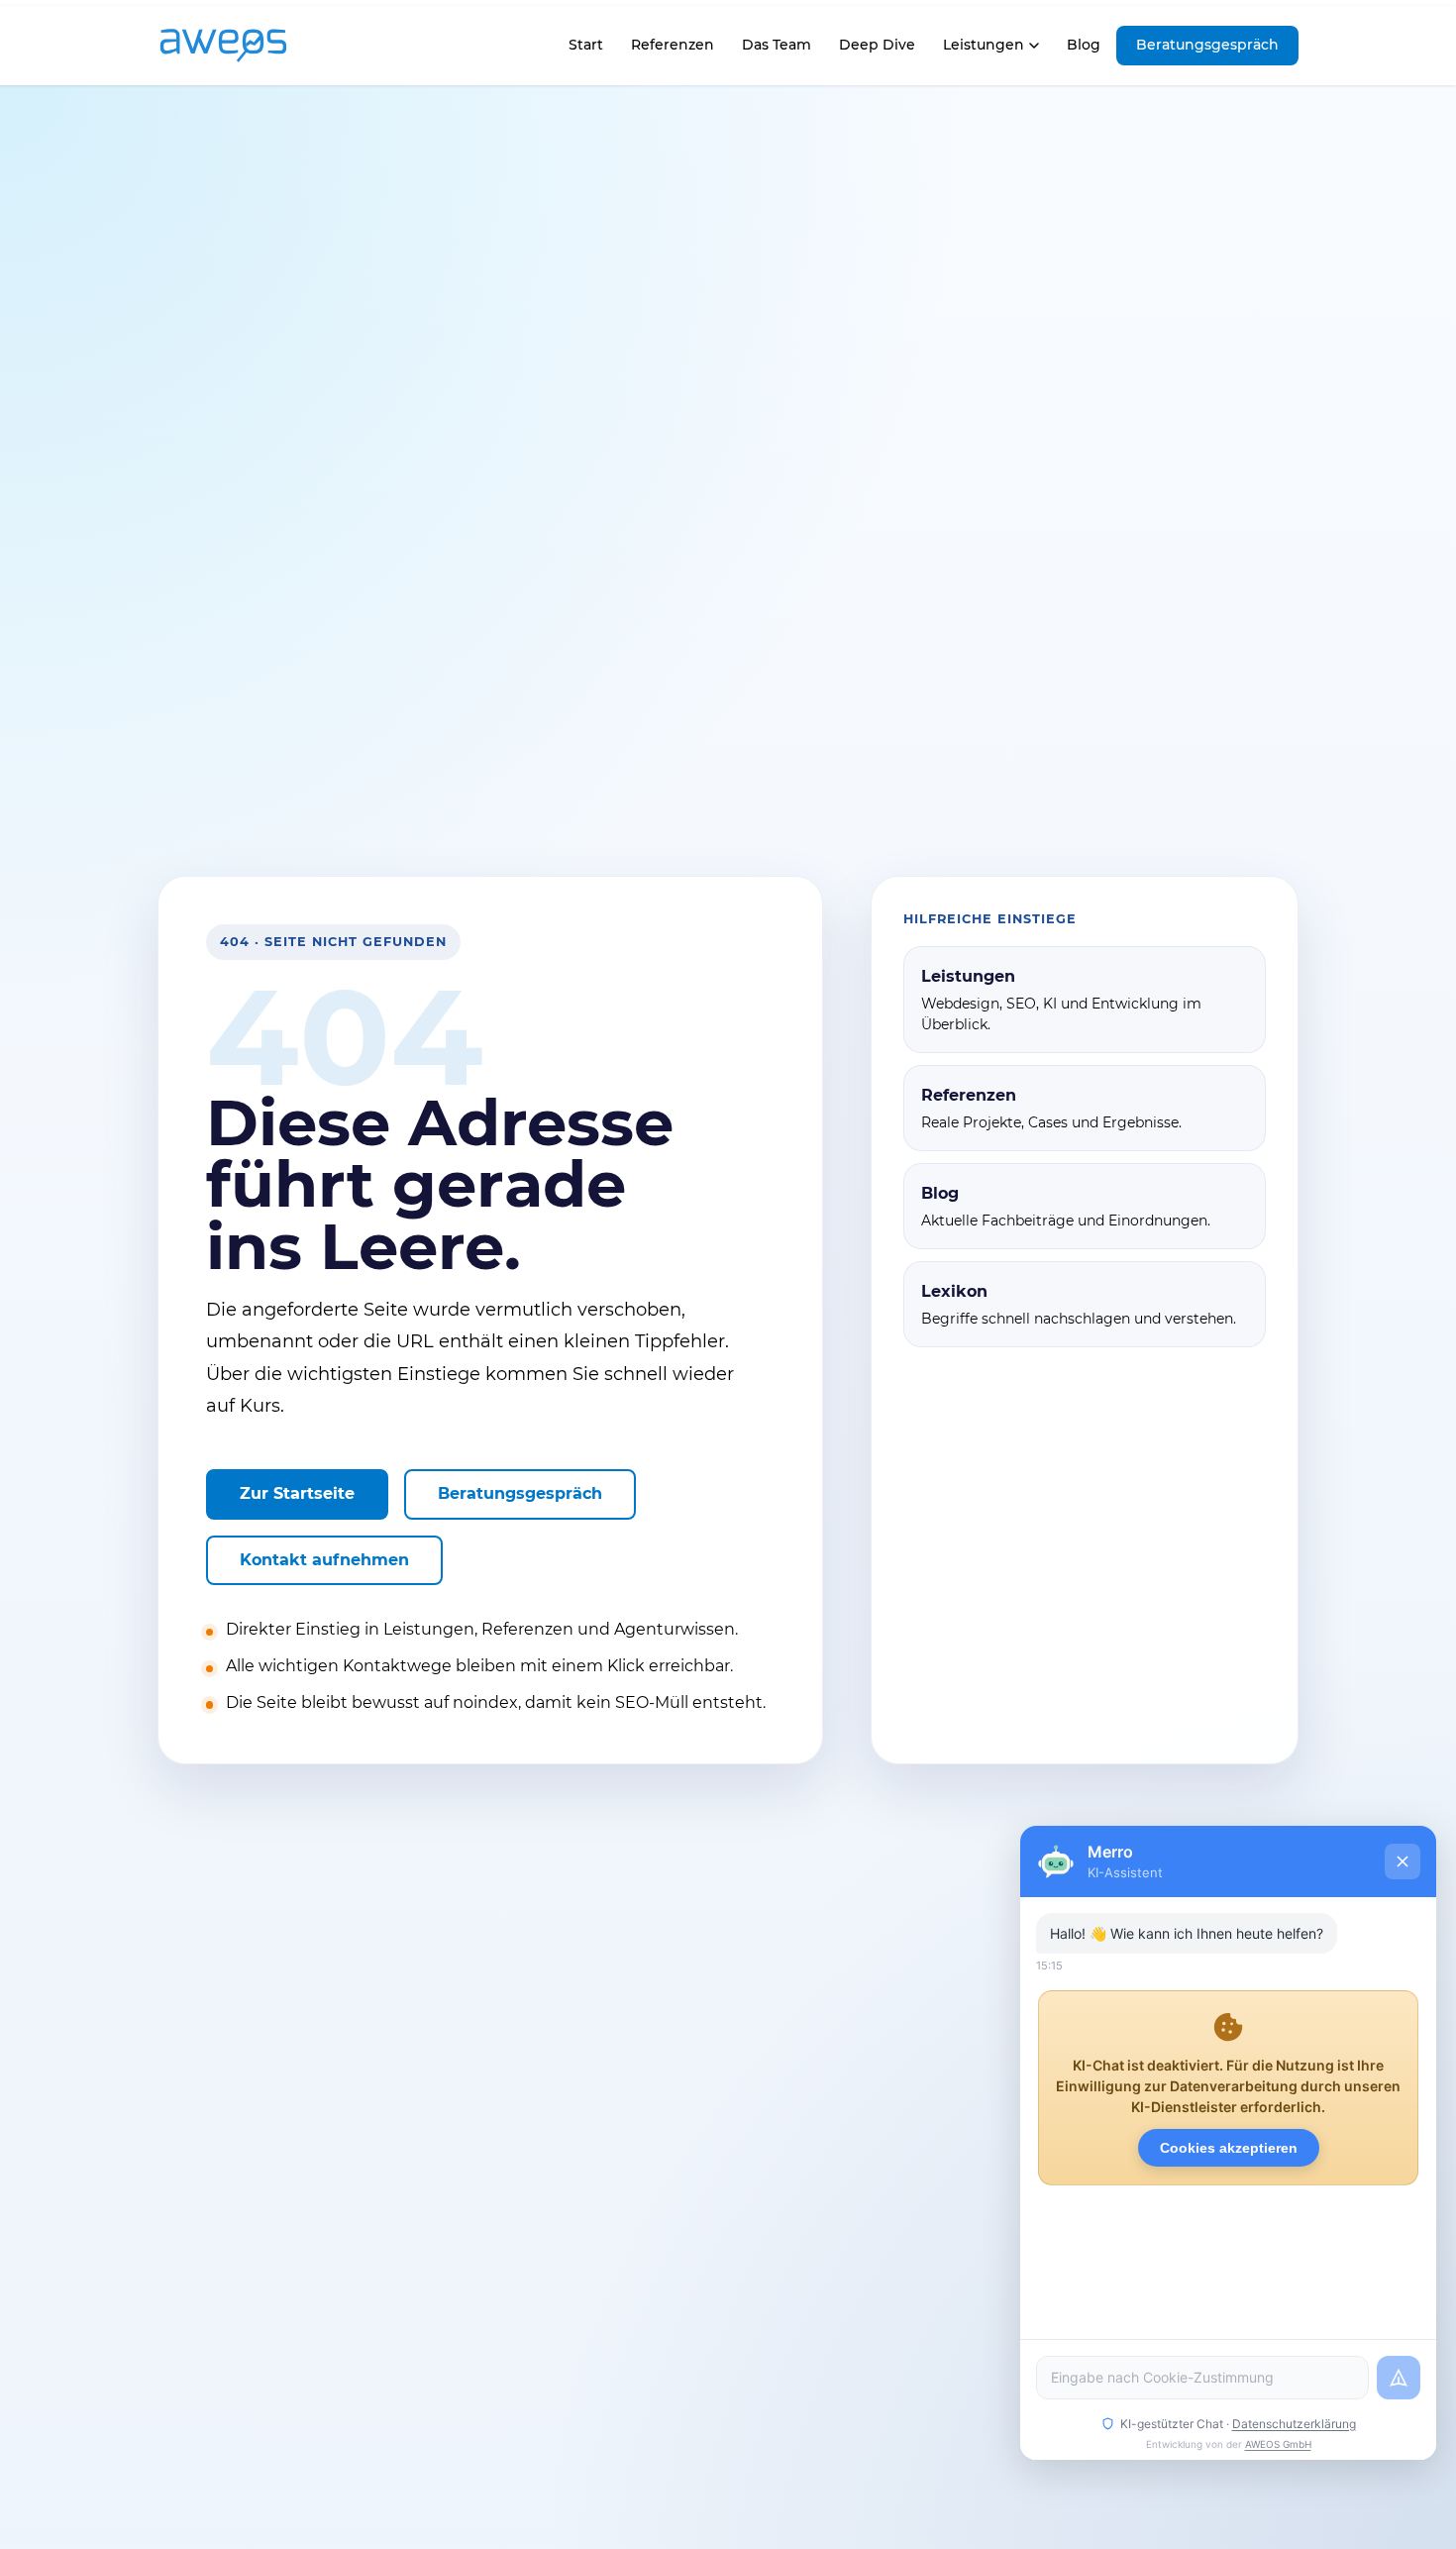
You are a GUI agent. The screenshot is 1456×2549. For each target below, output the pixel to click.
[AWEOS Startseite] (244, 46)
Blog (1084, 45)
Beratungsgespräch (1207, 45)
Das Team (777, 45)
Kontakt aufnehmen (324, 1560)
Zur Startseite (297, 1493)
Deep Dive (877, 45)
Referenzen (673, 45)
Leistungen (984, 45)
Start (585, 50)
